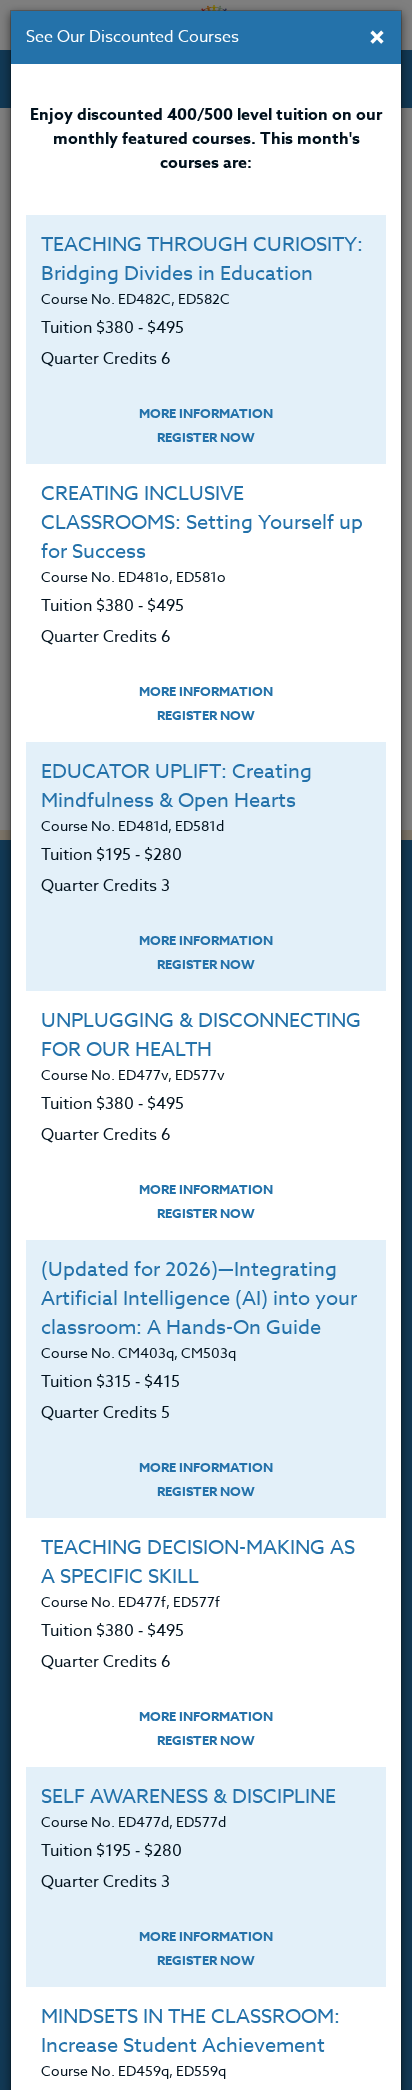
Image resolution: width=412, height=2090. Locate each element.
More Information (206, 413)
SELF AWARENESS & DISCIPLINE (188, 1796)
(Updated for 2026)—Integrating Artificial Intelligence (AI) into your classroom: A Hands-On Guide (199, 1298)
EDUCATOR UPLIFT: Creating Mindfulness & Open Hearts (176, 786)
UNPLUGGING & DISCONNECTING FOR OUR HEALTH (201, 1035)
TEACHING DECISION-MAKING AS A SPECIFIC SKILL (198, 1562)
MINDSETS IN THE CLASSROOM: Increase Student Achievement (190, 2031)
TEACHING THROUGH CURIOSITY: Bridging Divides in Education (202, 259)
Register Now (206, 437)
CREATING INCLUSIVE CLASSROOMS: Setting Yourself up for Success (202, 522)
